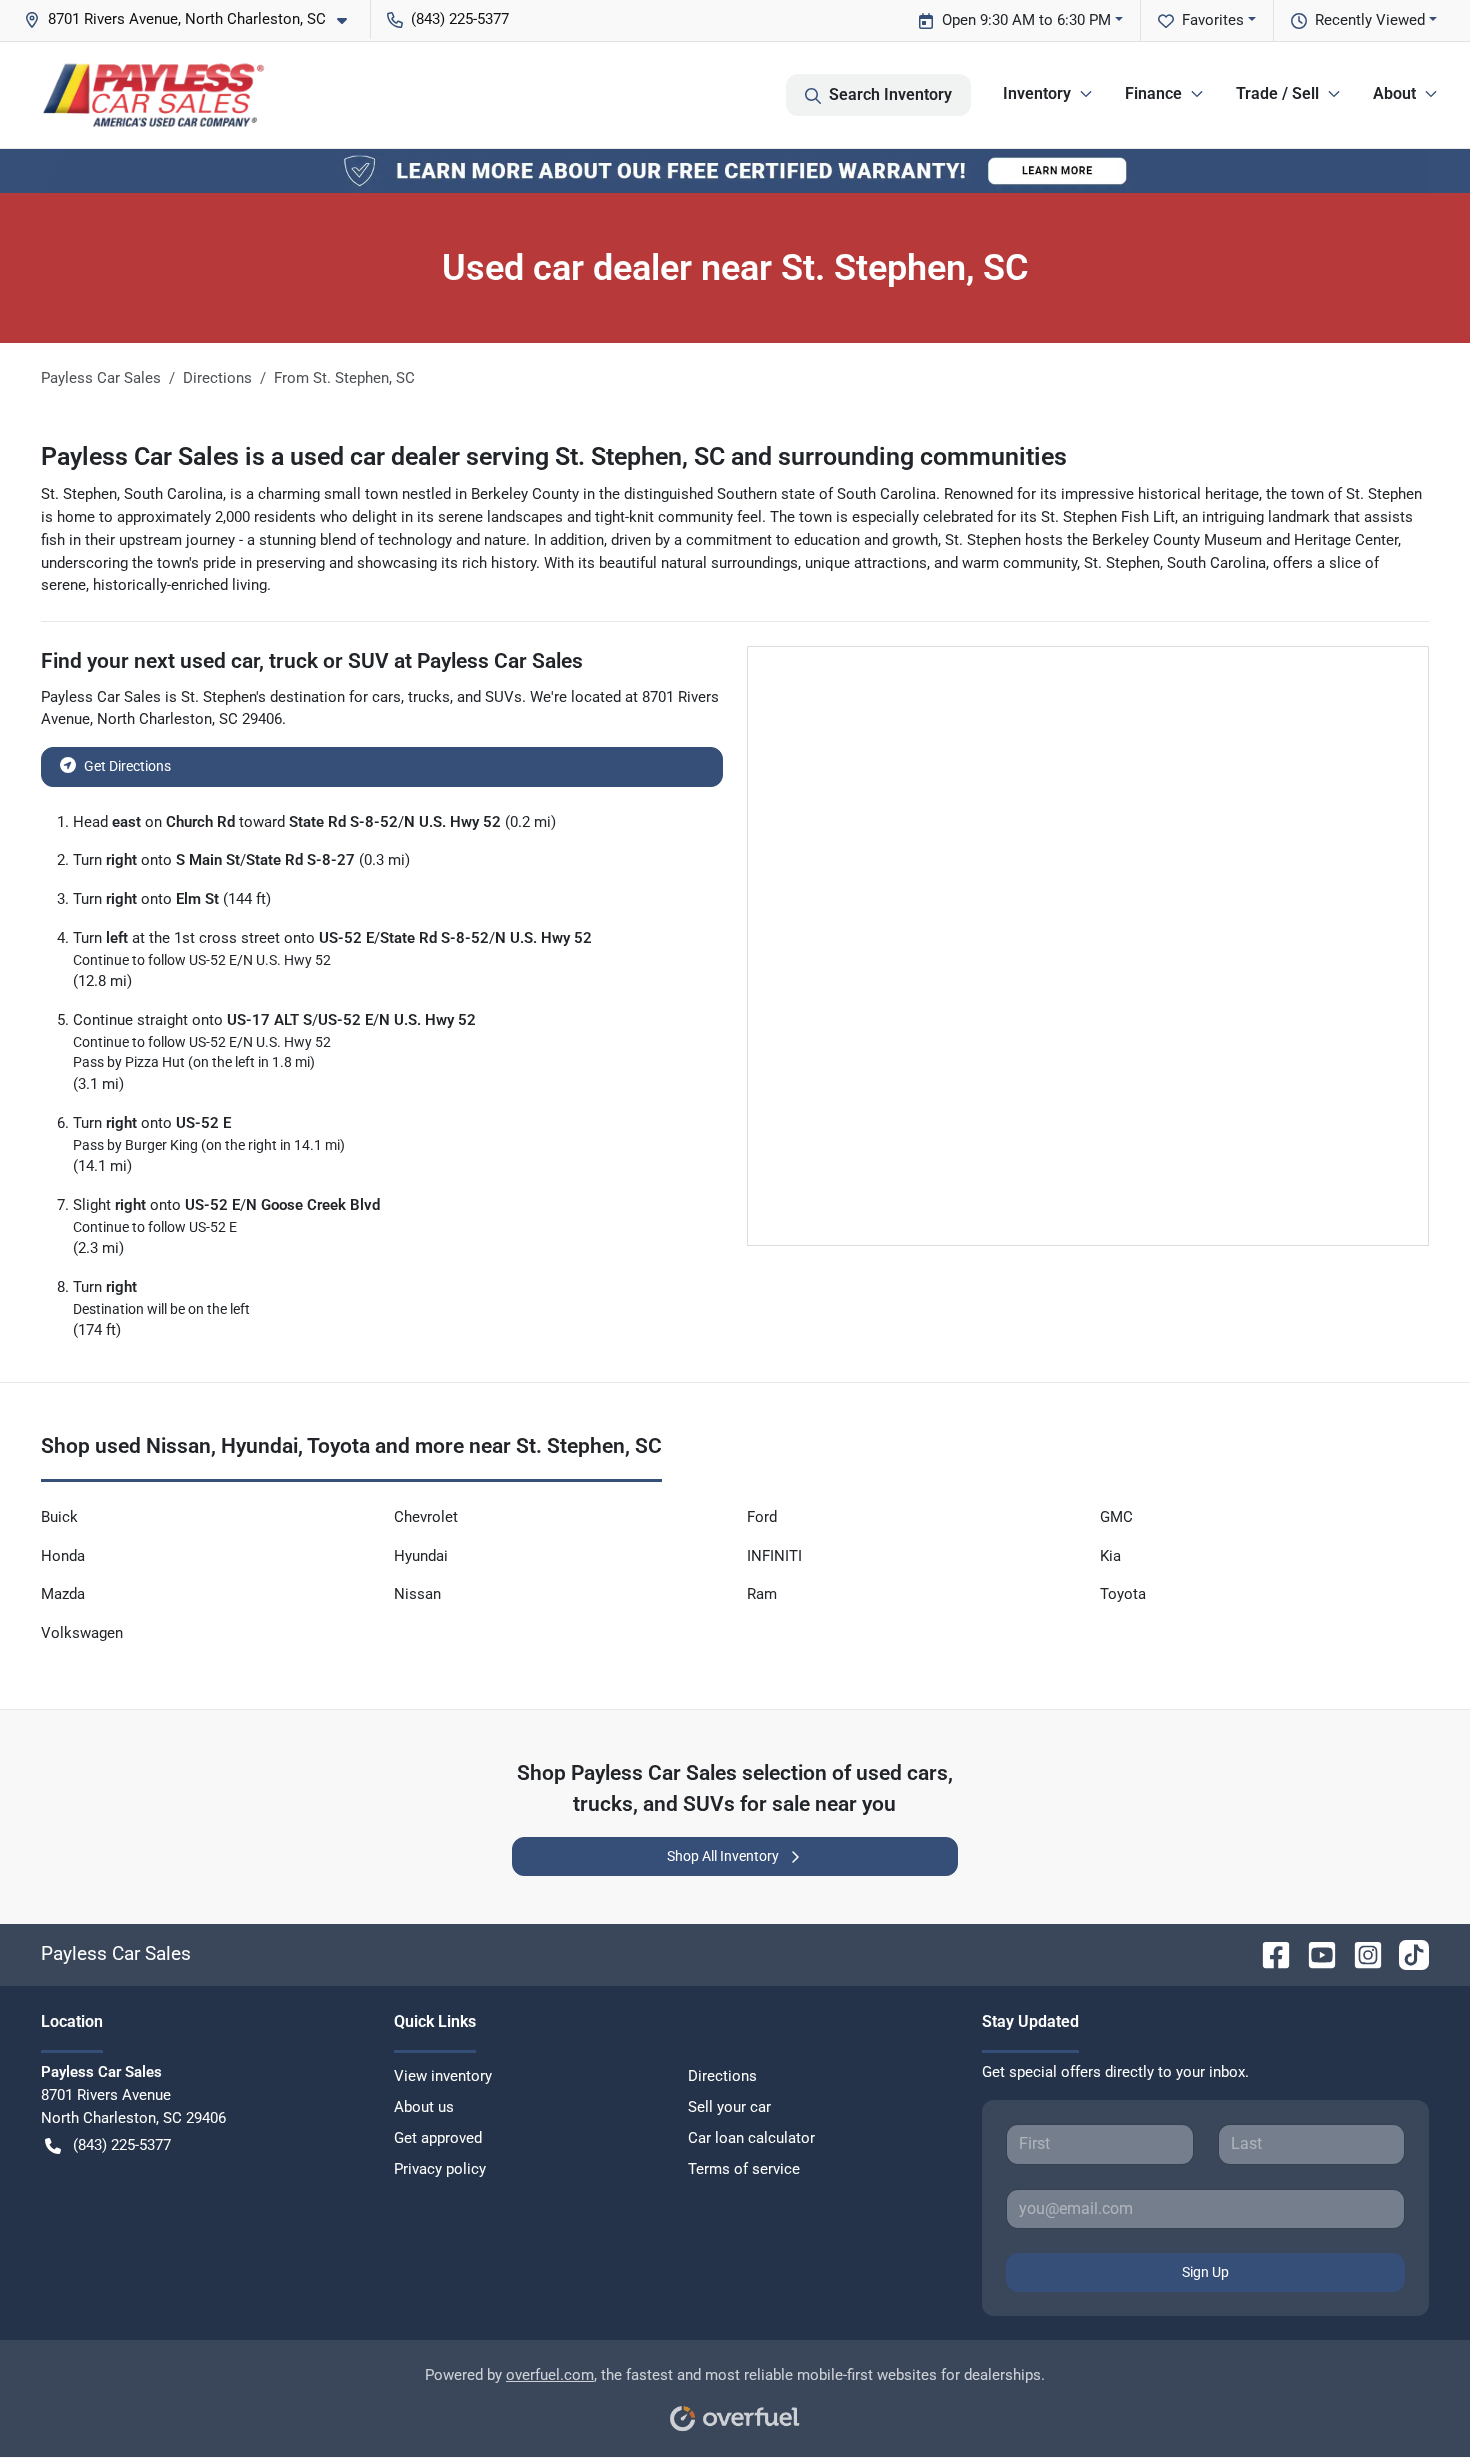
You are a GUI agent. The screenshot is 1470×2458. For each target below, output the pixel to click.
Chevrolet (426, 1517)
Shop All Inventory (723, 1856)
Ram (762, 1594)
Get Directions (127, 766)
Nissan (417, 1594)
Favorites (1213, 20)
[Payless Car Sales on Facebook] (1268, 1953)
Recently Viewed (1370, 20)
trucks (429, 697)
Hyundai (421, 1556)
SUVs (503, 697)
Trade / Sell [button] (1277, 93)
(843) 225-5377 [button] (460, 19)
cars (386, 697)
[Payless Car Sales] (153, 95)
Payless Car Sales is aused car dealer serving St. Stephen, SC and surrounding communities (554, 456)
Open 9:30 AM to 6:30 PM (1026, 20)
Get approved (438, 2138)
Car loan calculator (751, 2138)
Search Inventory (890, 94)
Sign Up (1205, 2272)
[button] (193, 19)
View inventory (443, 2076)
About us (424, 2107)
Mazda (63, 1594)
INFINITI (774, 1556)
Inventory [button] (1037, 93)
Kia (1110, 1556)
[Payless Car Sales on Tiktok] (1406, 1953)
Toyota (1123, 1594)
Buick (59, 1517)
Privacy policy (440, 2169)
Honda (63, 1556)
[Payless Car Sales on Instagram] (1360, 1953)
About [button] (1394, 93)
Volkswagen (82, 1633)
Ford (762, 1517)
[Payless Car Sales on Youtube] (1314, 1953)
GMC (1116, 1517)
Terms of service (744, 2169)
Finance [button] (1153, 93)
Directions (722, 2076)
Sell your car (729, 2107)
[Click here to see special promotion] (735, 170)
